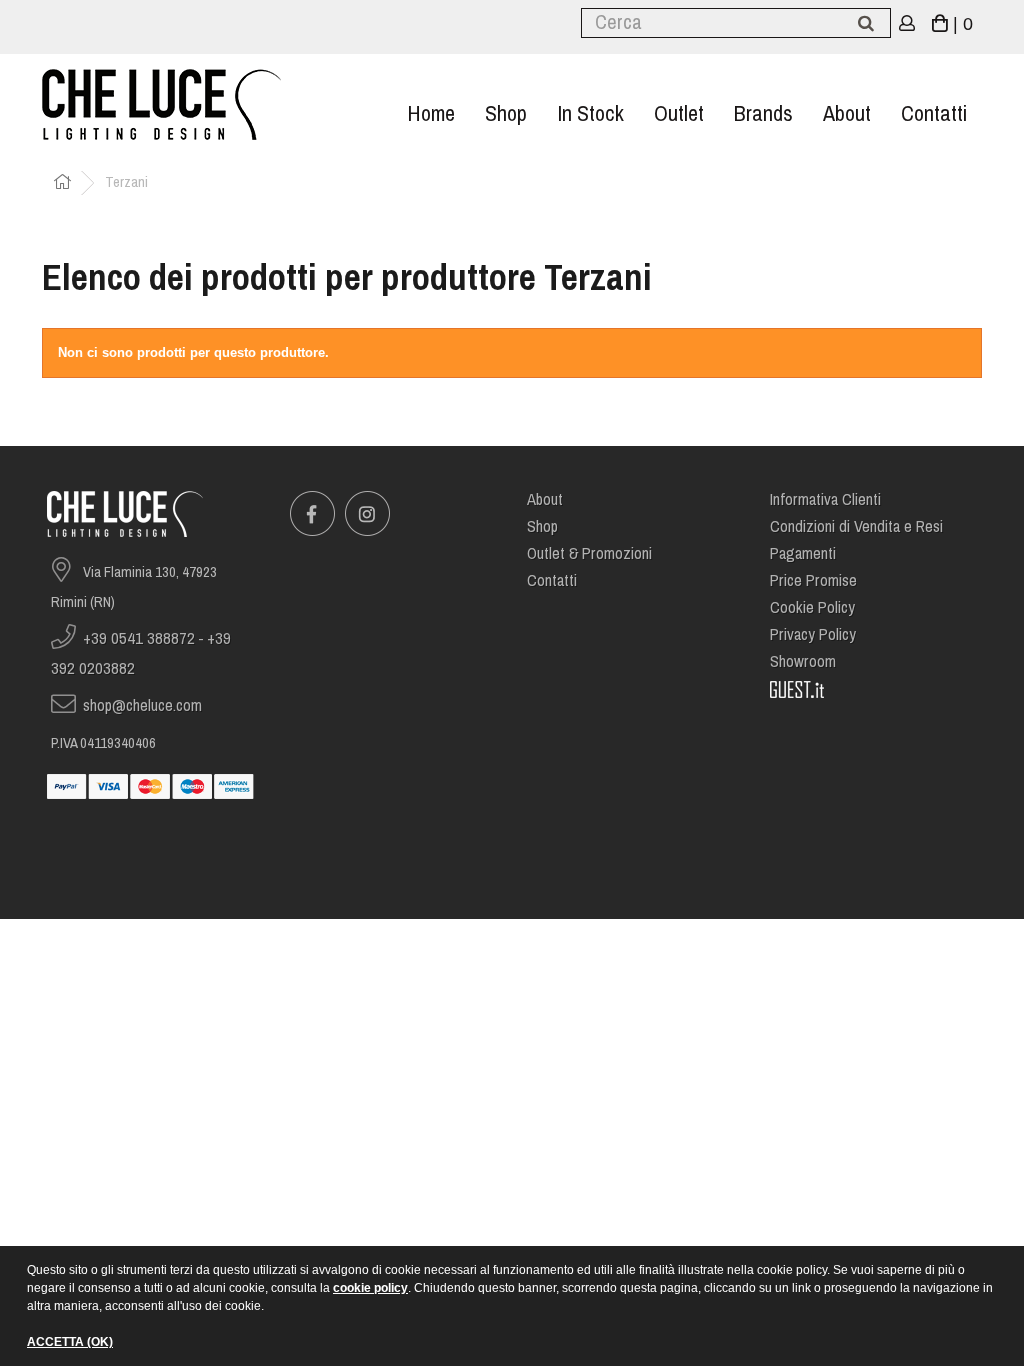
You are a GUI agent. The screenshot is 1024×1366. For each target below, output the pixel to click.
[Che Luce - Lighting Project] (188, 104)
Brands (763, 113)
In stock (590, 113)
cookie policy (370, 1288)
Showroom (803, 661)
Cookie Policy (812, 607)
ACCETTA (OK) (70, 1342)
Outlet (679, 113)
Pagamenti (803, 553)
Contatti (934, 113)
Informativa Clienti (825, 499)
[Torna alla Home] (62, 183)
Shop (506, 113)
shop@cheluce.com (142, 705)
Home (431, 113)
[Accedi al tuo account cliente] (907, 24)
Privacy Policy (813, 634)
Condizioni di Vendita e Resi (856, 526)
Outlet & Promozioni (589, 553)
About (847, 113)
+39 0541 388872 (139, 638)
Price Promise (813, 580)
